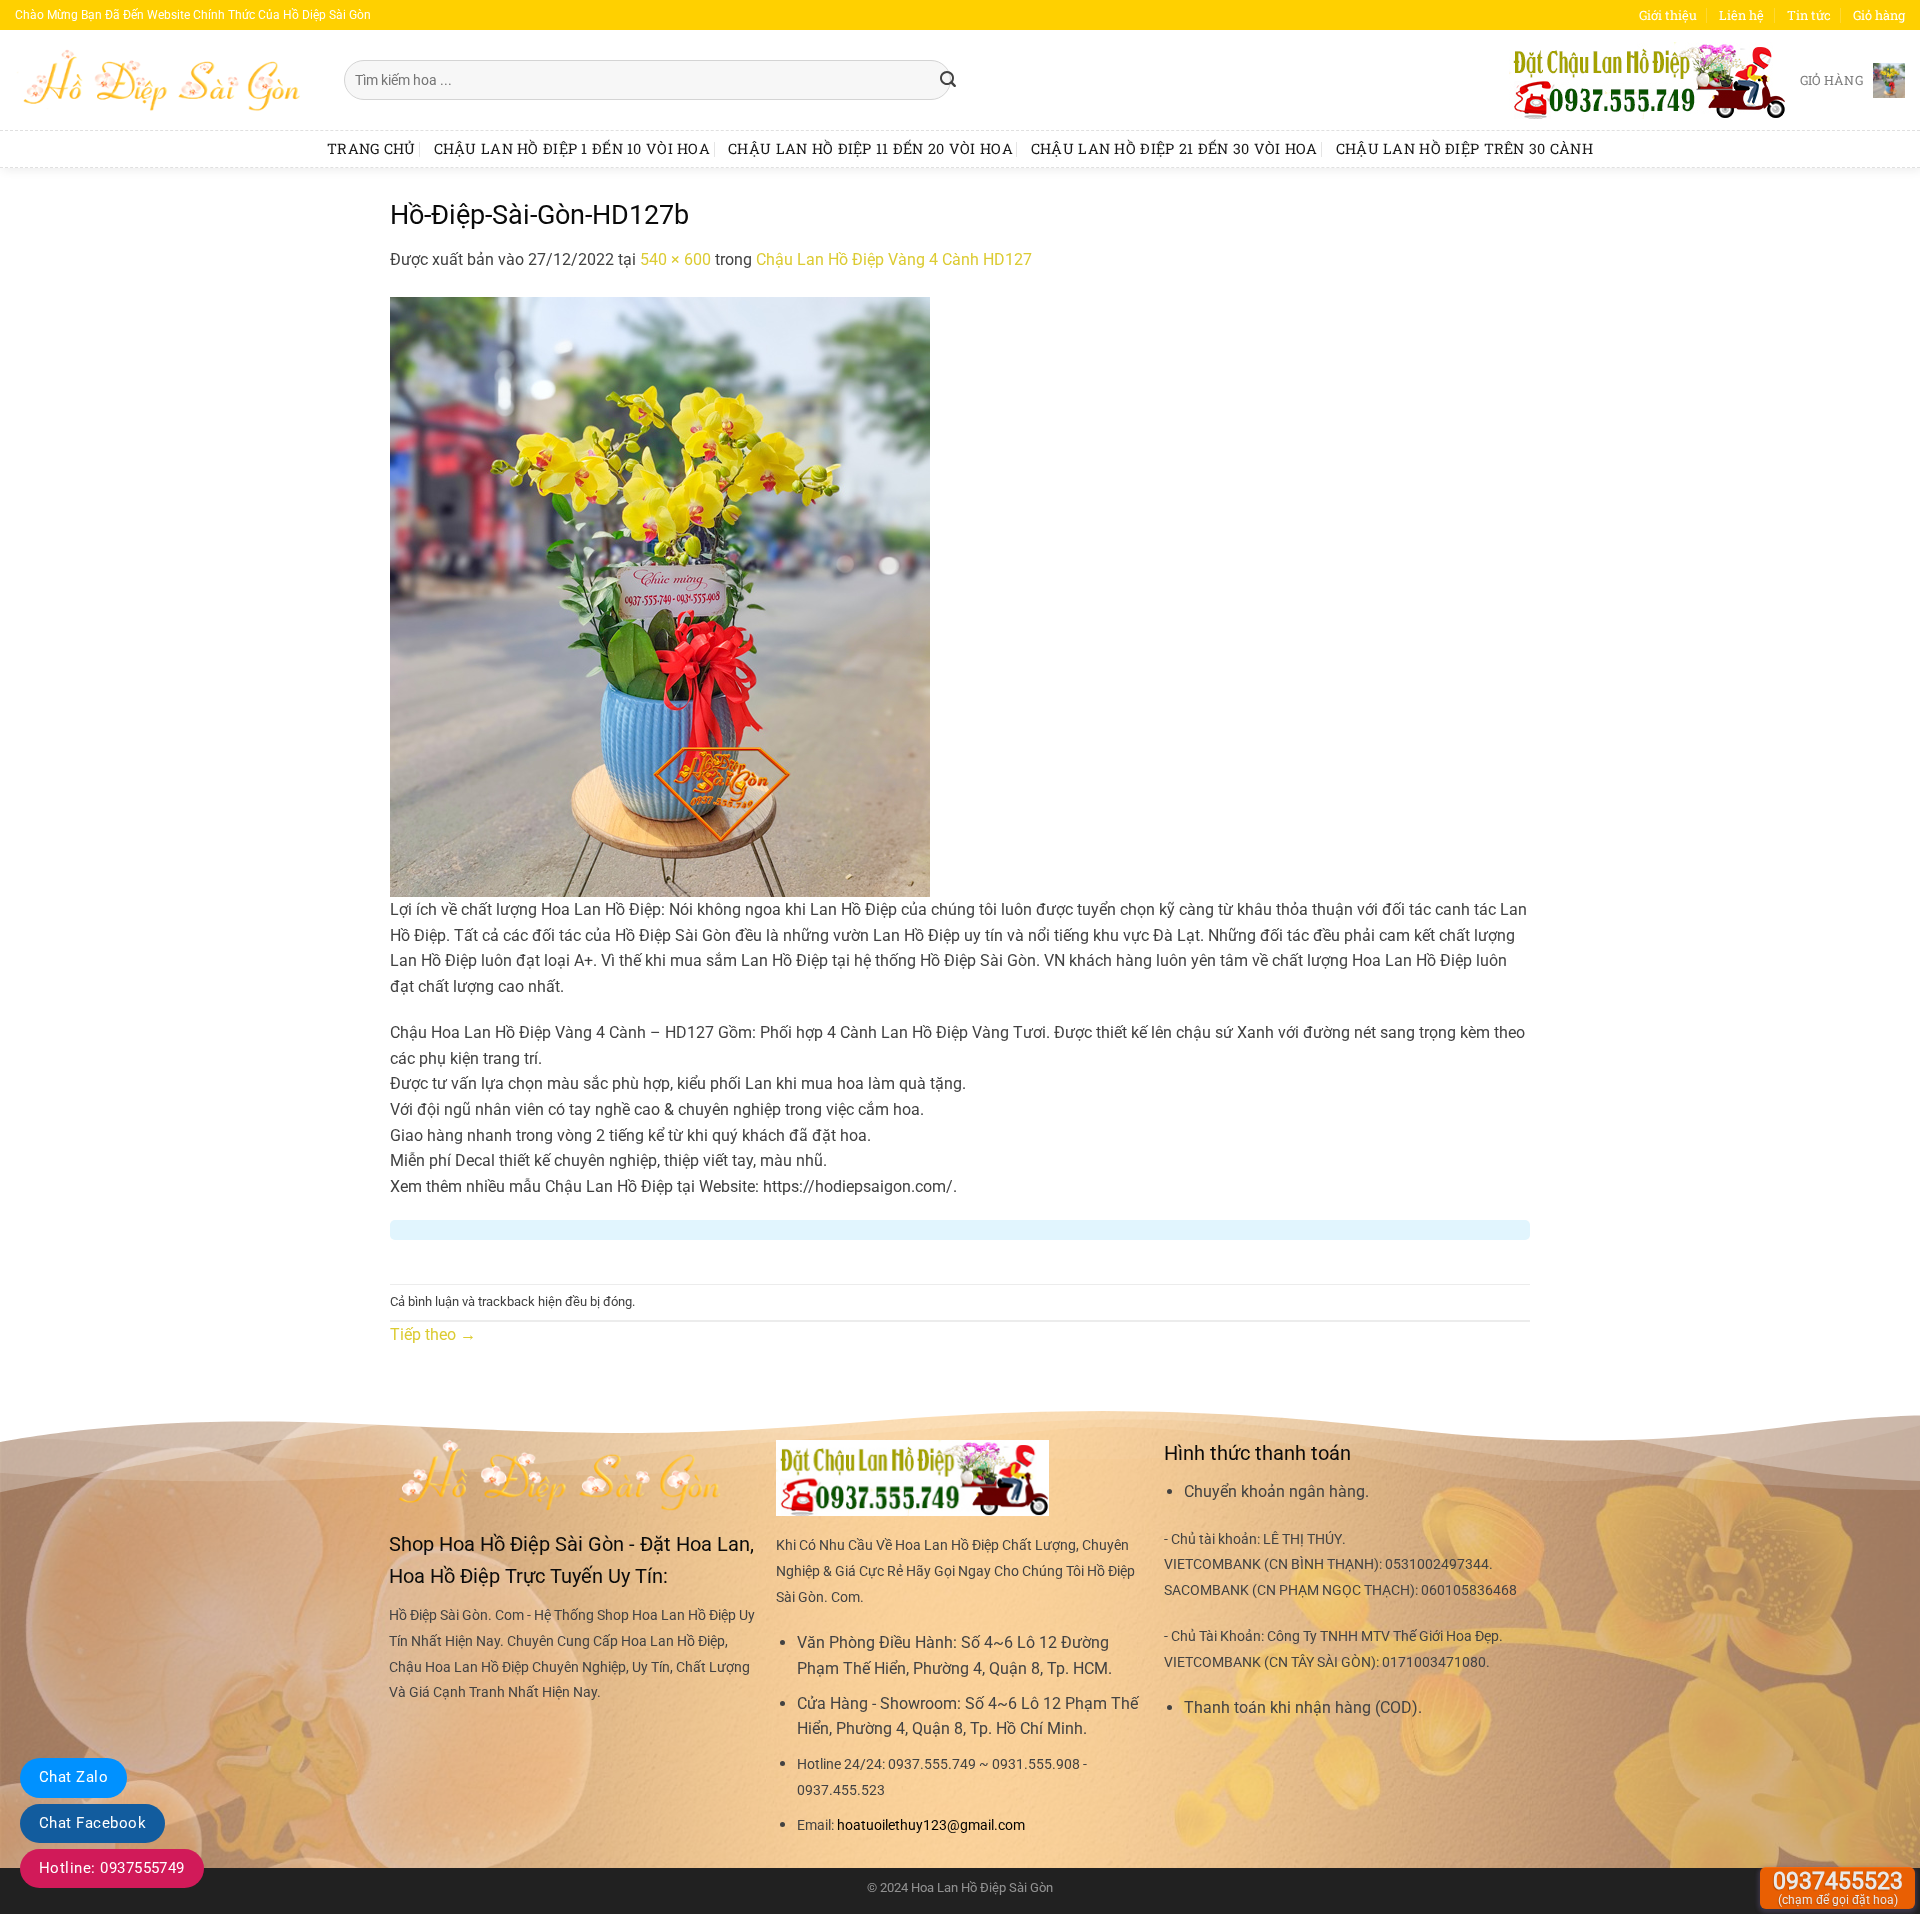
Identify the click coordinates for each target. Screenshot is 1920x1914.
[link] (931, 1825)
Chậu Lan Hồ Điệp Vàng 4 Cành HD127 (894, 259)
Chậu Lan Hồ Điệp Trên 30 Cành (1464, 148)
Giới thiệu (1668, 15)
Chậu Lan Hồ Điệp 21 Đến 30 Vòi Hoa (1174, 148)
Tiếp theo (433, 1334)
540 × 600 (675, 259)
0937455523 (1838, 1887)
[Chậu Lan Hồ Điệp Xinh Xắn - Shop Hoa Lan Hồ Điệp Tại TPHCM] (164, 80)
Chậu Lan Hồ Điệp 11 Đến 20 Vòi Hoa (870, 148)
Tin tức (1809, 15)
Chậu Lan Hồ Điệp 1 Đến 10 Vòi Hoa (572, 148)
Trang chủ (371, 148)
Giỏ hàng (1879, 15)
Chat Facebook (92, 1823)
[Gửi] (948, 80)
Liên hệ (1741, 15)
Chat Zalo (73, 1777)
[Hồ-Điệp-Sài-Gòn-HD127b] (660, 595)
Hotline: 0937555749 (112, 1868)
